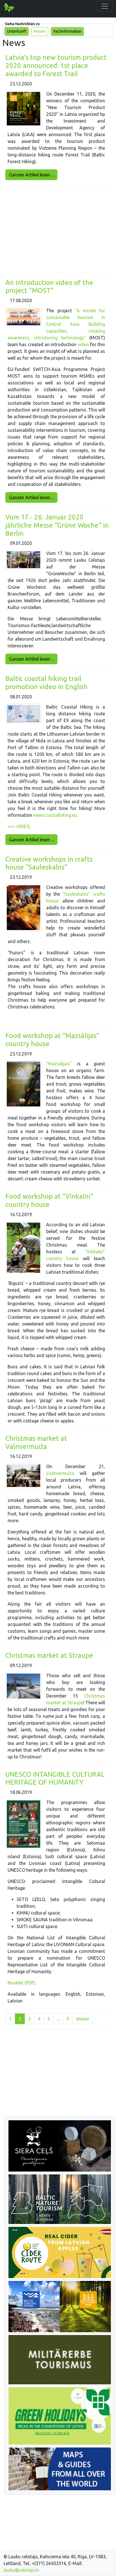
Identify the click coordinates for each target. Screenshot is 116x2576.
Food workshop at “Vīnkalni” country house (49, 1200)
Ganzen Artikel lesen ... (31, 175)
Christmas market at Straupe (49, 1655)
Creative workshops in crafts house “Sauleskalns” (49, 863)
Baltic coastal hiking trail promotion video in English (46, 683)
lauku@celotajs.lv (21, 2570)
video (84, 344)
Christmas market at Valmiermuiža (36, 1442)
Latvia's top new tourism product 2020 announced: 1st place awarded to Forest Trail (56, 66)
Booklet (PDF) (21, 1983)
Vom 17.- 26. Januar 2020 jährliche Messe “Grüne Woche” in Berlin (57, 525)
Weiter (83, 2019)
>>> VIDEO (18, 826)
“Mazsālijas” (62, 1064)
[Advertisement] (57, 229)
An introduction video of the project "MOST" (49, 287)
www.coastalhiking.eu (55, 815)
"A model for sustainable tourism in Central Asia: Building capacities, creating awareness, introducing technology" (56, 324)
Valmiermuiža (60, 1473)
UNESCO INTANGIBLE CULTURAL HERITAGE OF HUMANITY (55, 1778)
